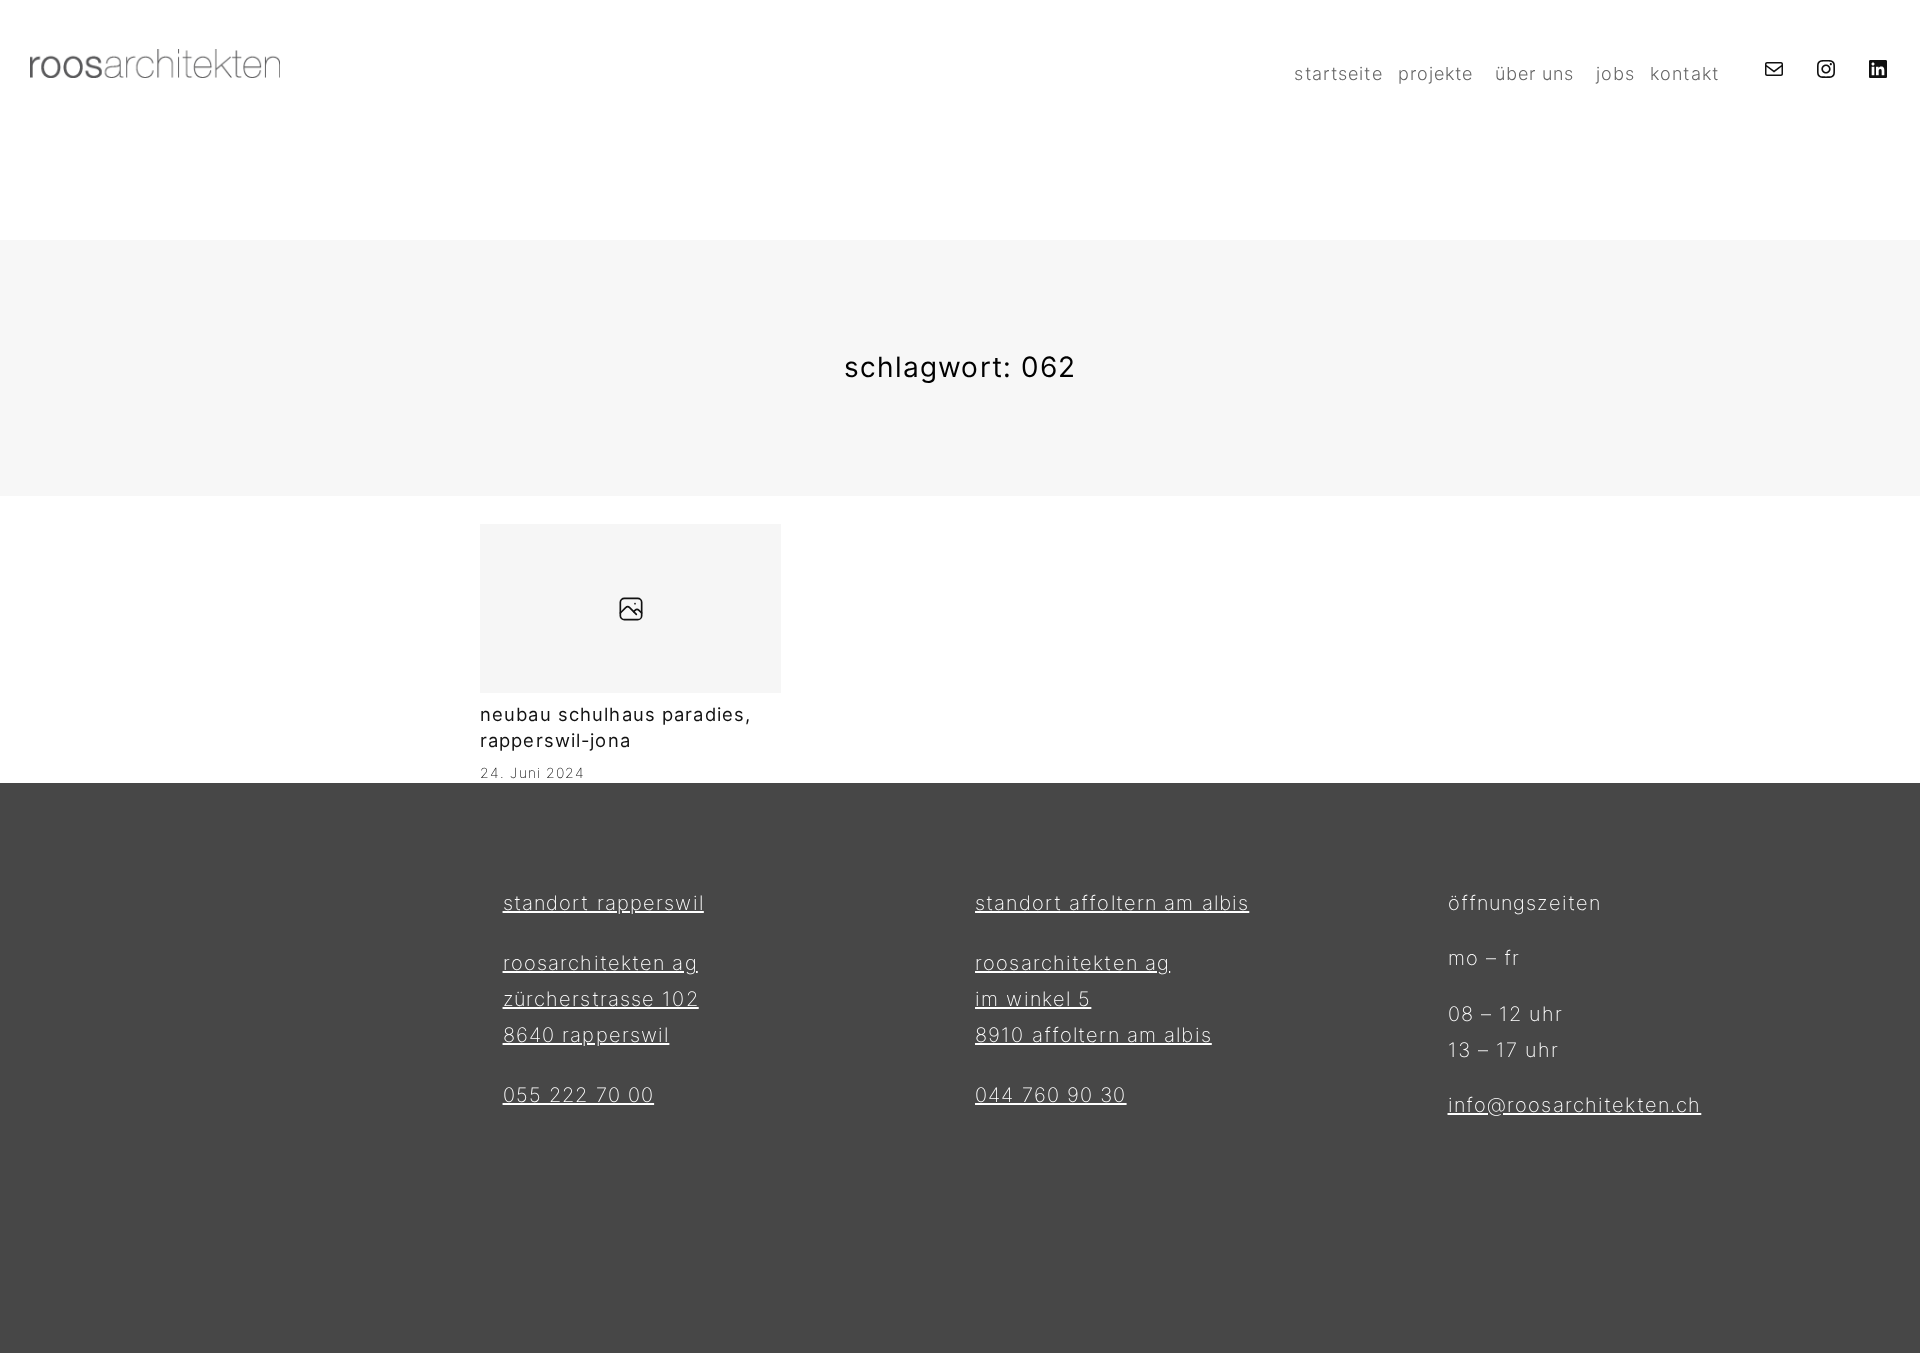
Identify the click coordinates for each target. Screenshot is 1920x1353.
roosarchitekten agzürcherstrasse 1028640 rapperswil (601, 999)
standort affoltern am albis (1112, 903)
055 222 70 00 (579, 1095)
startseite (1338, 73)
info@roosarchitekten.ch (1575, 1105)
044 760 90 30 (1051, 1095)
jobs (1615, 73)
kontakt (1684, 73)
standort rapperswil (603, 903)
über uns (1535, 73)
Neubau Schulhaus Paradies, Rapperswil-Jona (615, 727)
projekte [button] (1436, 73)
